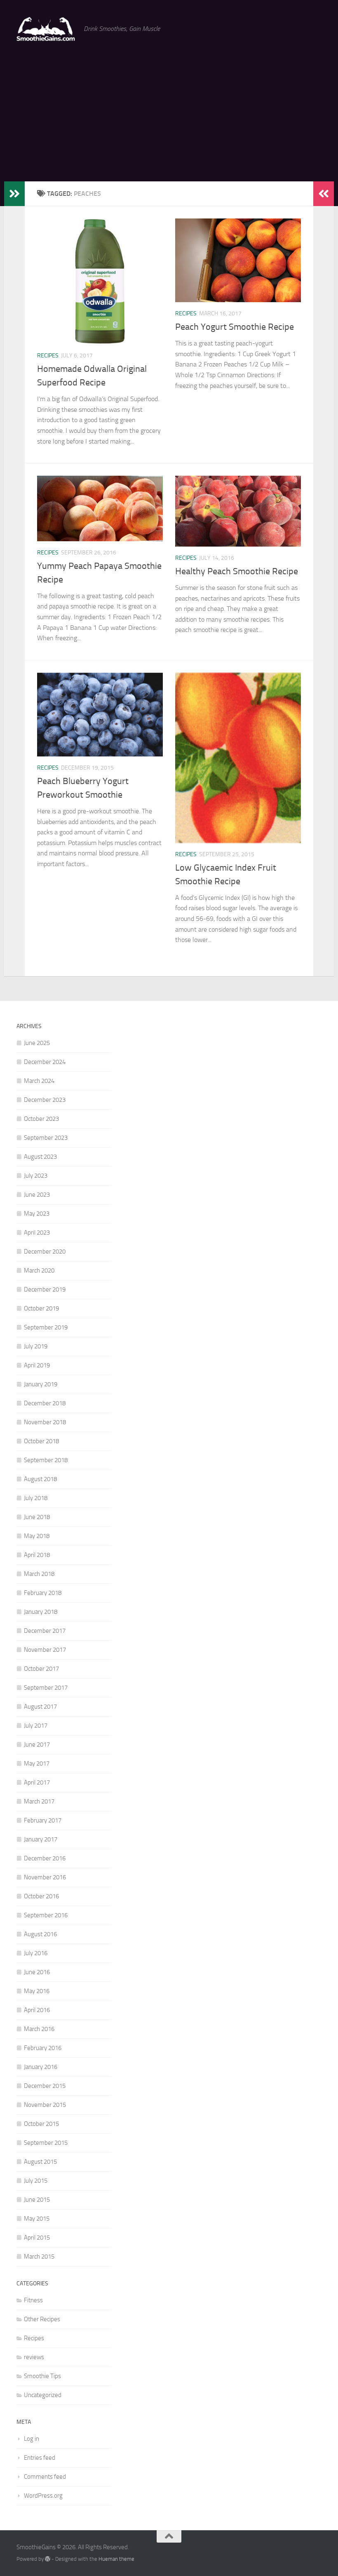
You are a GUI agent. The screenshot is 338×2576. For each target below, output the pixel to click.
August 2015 (40, 2162)
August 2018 (40, 1479)
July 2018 (36, 1498)
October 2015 (41, 2124)
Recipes (48, 356)
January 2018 (41, 1612)
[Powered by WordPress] (48, 2559)
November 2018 (45, 1422)
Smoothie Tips (42, 2376)
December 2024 (45, 1062)
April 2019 (37, 1365)
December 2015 (45, 2086)
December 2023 (45, 1100)
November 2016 (45, 1877)
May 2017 (37, 1764)
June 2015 (37, 2200)
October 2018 (41, 1441)
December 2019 (45, 1289)
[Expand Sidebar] (14, 194)
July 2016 (36, 1953)
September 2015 (46, 2143)
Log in (32, 2439)
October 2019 (41, 1308)
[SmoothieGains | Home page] (46, 29)
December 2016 (45, 1858)
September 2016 (46, 1915)
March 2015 (39, 2257)
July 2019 (36, 1346)
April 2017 (37, 1782)
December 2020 (45, 1252)
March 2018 (39, 1574)
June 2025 (37, 1043)
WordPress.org (43, 2496)
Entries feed (40, 2458)
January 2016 (41, 2067)
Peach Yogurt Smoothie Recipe (235, 327)
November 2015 (45, 2105)
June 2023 (37, 1195)
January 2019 (41, 1384)
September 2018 (46, 1460)
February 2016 (43, 2048)
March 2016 (39, 2029)
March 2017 (39, 1801)
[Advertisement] (169, 120)
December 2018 (45, 1403)
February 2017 (43, 1820)
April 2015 (37, 2238)
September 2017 (46, 1688)
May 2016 (37, 1991)
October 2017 (41, 1669)
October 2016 (41, 1896)
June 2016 (37, 1972)
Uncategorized (43, 2395)
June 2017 (37, 1745)
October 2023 (41, 1119)
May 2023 (37, 1214)
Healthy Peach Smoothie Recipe (237, 571)
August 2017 (40, 1707)
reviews (34, 2357)
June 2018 (37, 1517)
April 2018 (37, 1555)
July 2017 (36, 1726)
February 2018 (43, 1593)
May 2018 (37, 1536)
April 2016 (37, 2010)
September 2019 (46, 1327)
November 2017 (45, 1650)
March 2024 (39, 1081)
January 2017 (41, 1839)
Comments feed (45, 2477)
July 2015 (36, 2181)
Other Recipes (42, 2319)
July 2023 (36, 1176)
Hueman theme (116, 2559)
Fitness (33, 2300)
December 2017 (45, 1631)
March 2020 (39, 1270)
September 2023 (46, 1138)
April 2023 (37, 1233)
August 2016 (40, 1934)
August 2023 (40, 1157)
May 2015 (37, 2219)
